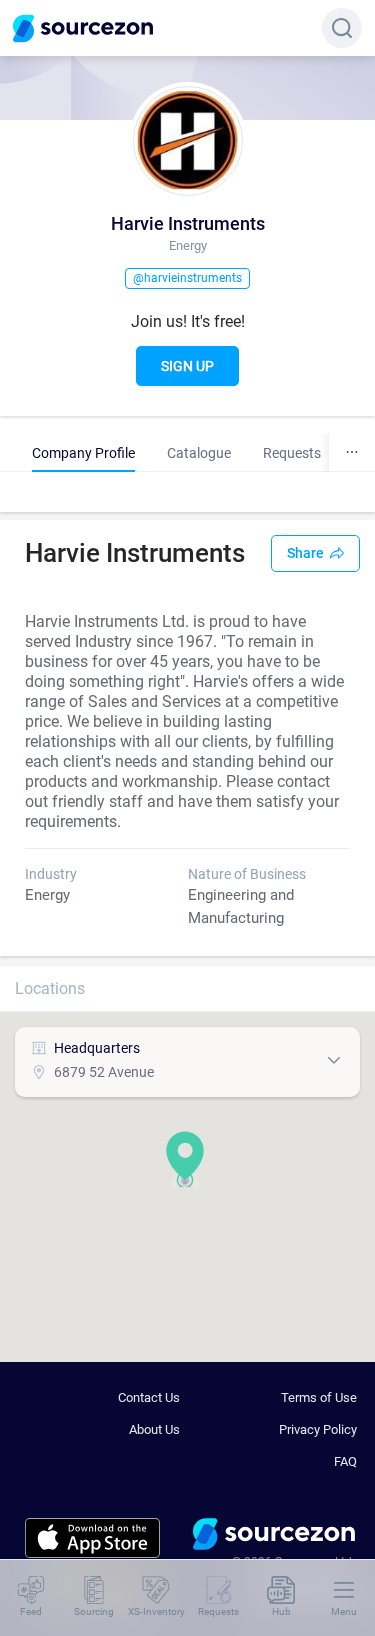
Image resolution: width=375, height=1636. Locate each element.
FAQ (345, 1461)
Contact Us (149, 1397)
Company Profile (83, 453)
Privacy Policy (318, 1429)
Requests (292, 453)
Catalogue (199, 453)
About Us (154, 1429)
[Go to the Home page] (83, 28)
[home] (274, 1537)
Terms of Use (319, 1397)
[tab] (83, 453)
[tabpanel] (187, 492)
